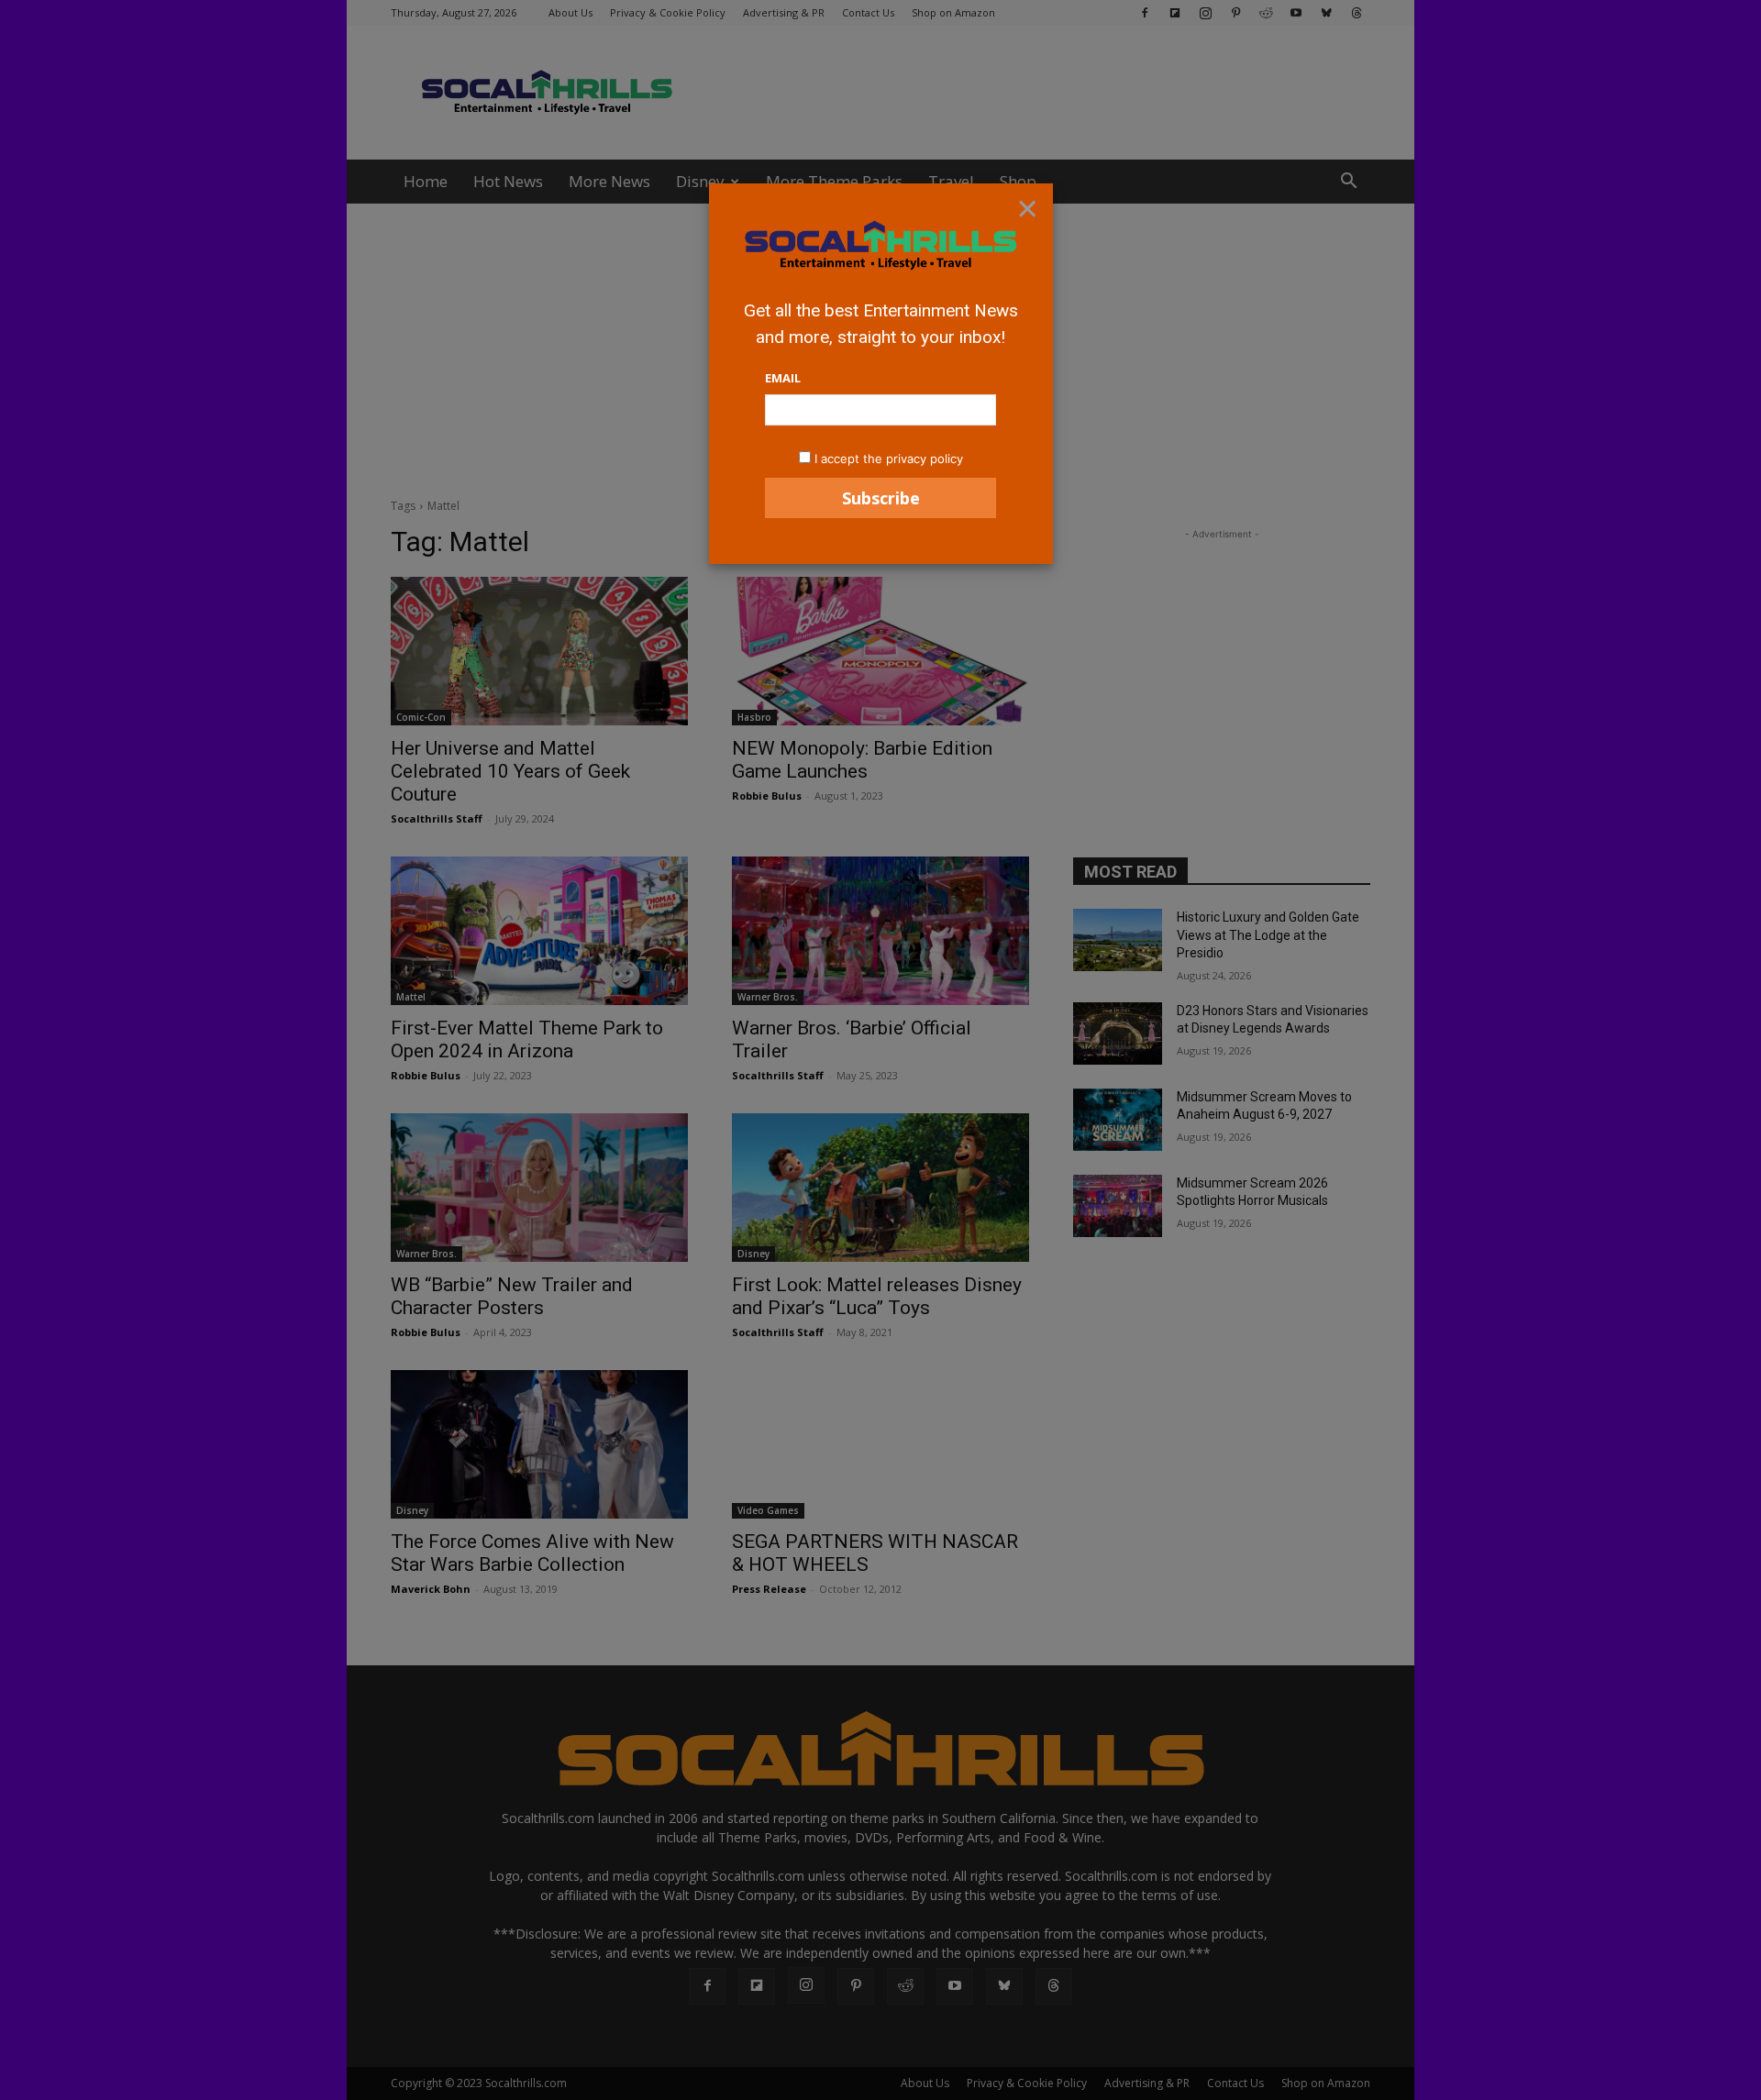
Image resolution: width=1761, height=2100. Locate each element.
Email (783, 378)
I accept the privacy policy (889, 459)
